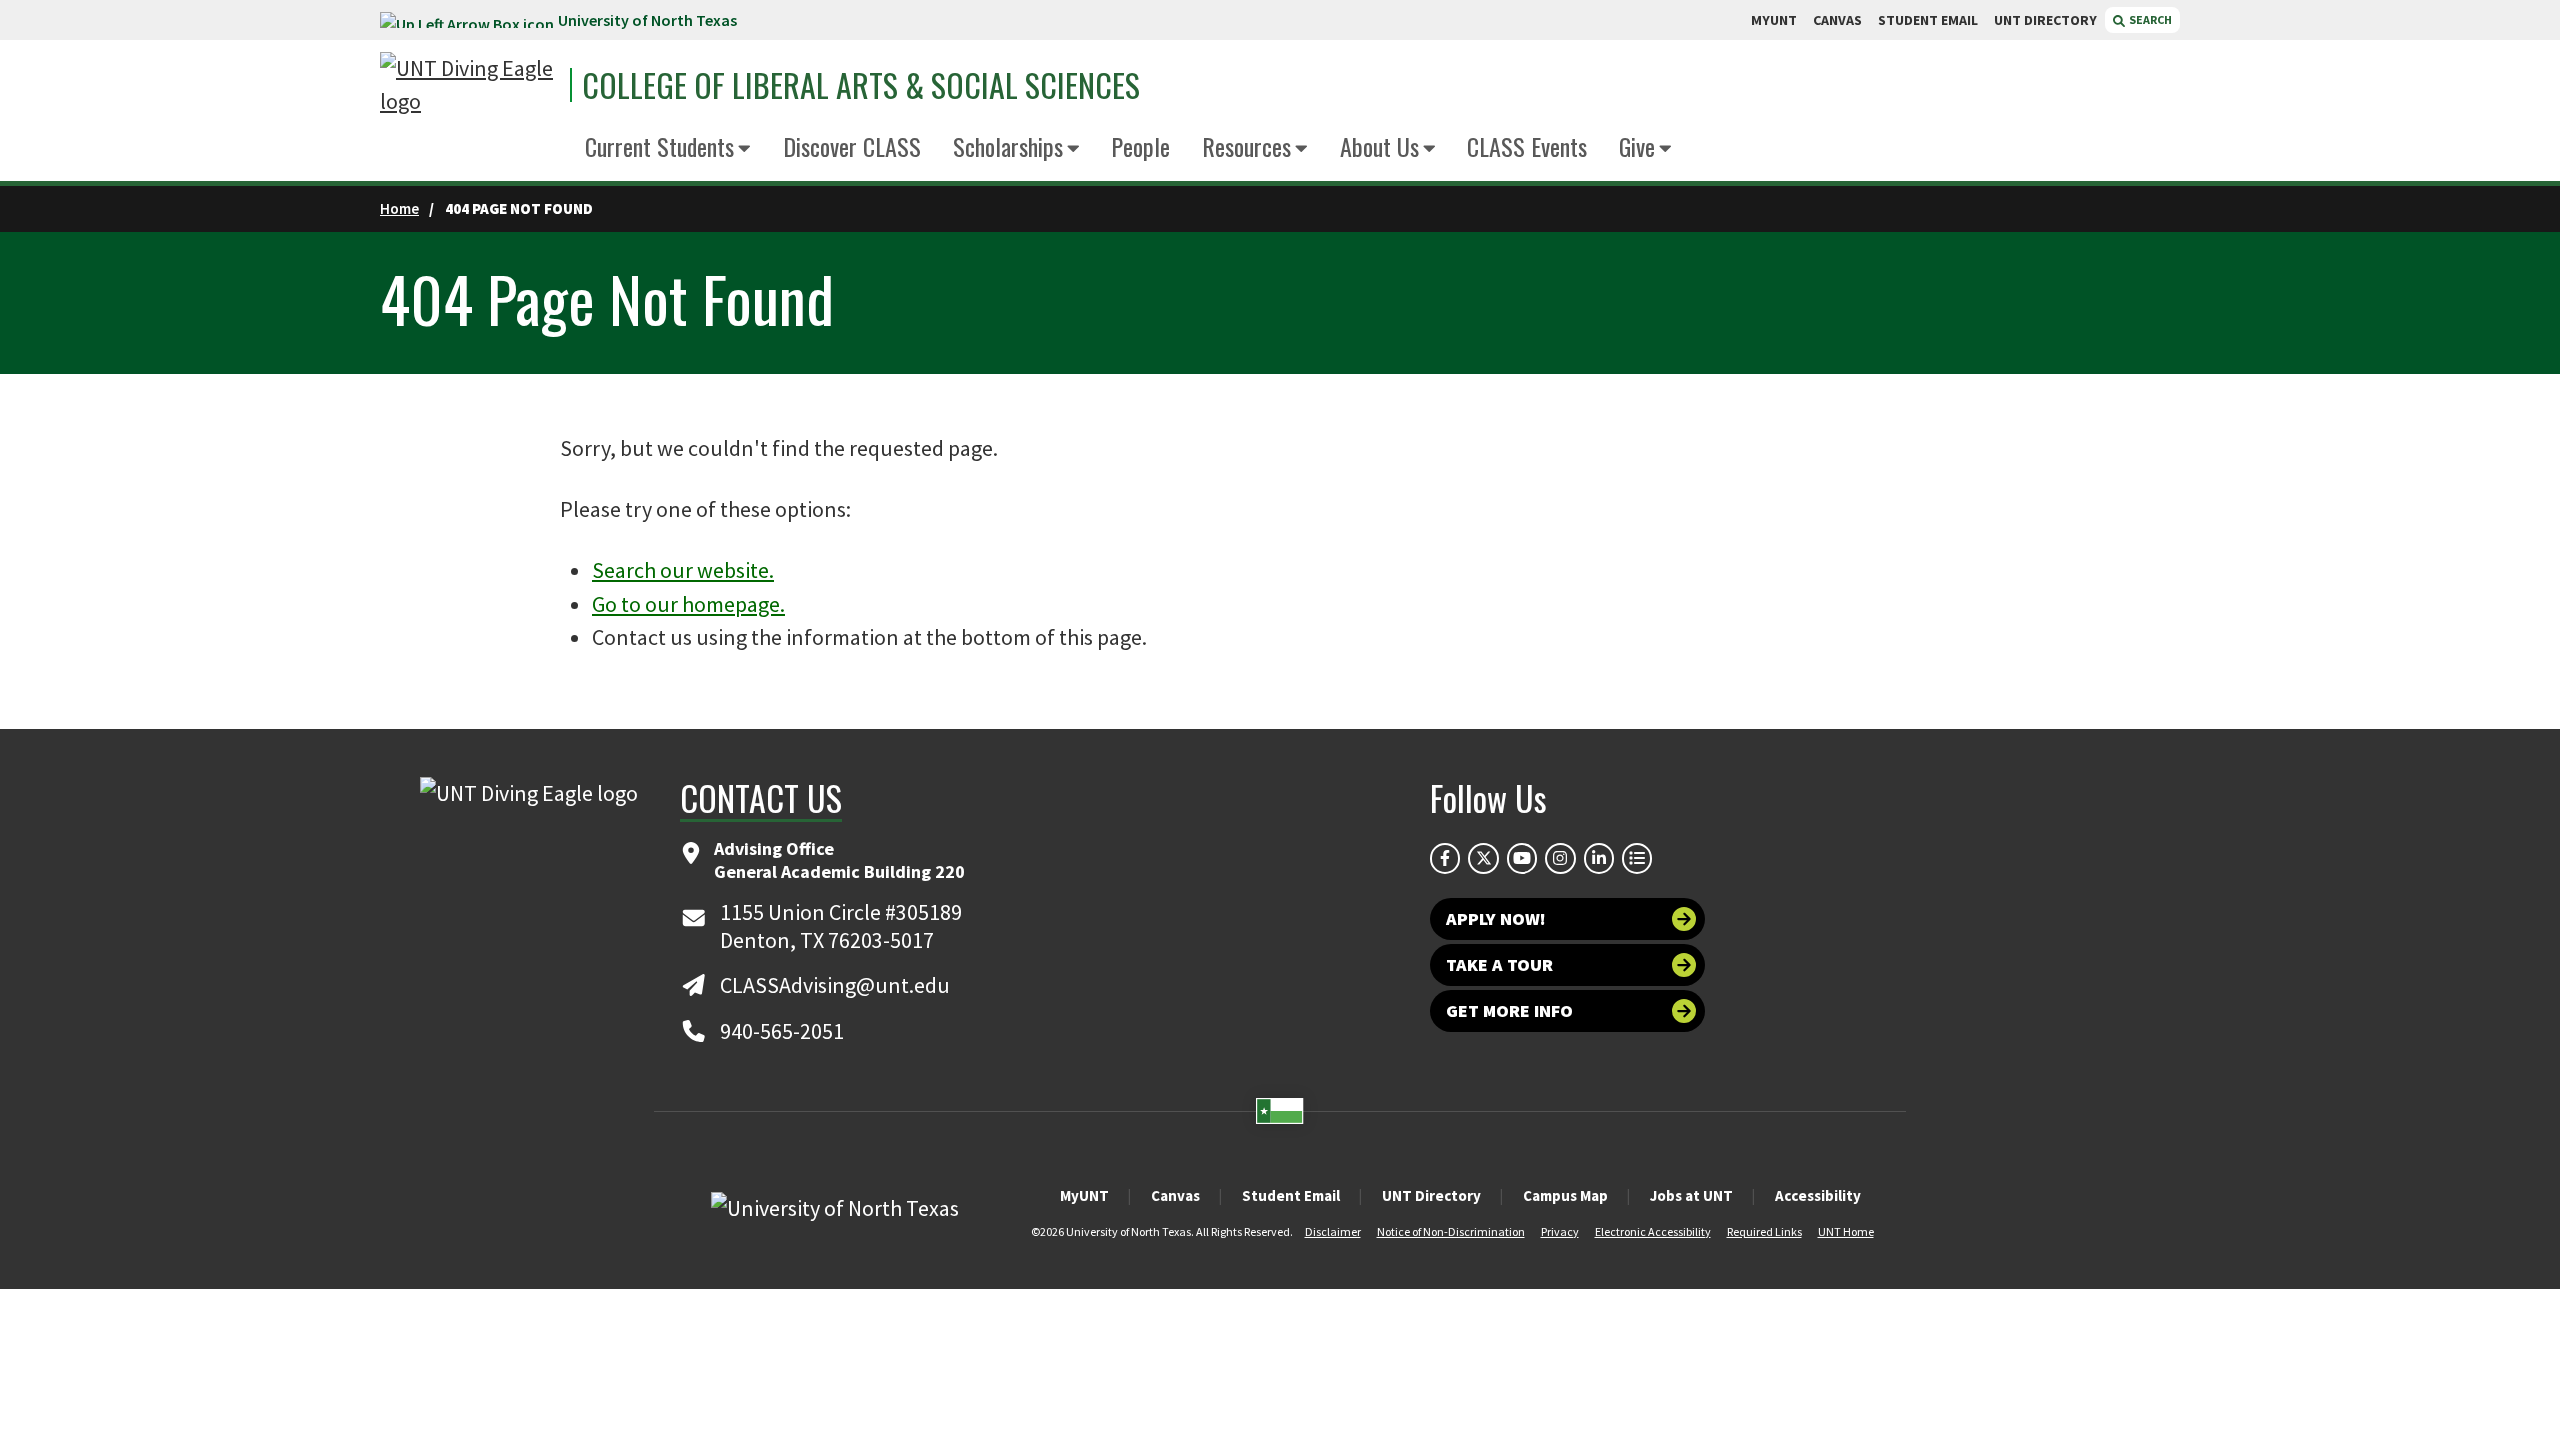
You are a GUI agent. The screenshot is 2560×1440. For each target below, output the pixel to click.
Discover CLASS (852, 146)
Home (399, 208)
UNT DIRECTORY (2045, 20)
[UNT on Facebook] (1445, 858)
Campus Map (1565, 1195)
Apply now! (1496, 918)
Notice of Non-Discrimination (1451, 1231)
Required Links (1764, 1231)
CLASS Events (1527, 146)
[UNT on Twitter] (1483, 858)
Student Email (1291, 1195)
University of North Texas (647, 20)
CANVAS (1837, 20)
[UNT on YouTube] (1522, 858)
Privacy (1560, 1231)
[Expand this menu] (744, 149)
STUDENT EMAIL (1928, 20)
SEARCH (2149, 19)
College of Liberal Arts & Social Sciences (861, 85)
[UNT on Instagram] (1560, 858)
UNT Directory (1431, 1195)
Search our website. (683, 570)
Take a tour (1499, 964)
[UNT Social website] (1637, 858)
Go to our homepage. (688, 604)
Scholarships (1008, 146)
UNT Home (1846, 1231)
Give (1637, 146)
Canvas (1175, 1195)
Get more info (1509, 1010)
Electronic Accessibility (1653, 1231)
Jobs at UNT (1691, 1195)
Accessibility (1818, 1195)
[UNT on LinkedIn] (1599, 858)
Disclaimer (1333, 1231)
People (1140, 146)
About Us (1379, 146)
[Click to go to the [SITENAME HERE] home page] (470, 85)
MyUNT (1084, 1195)
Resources (1246, 146)
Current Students (659, 146)
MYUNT (1774, 20)
